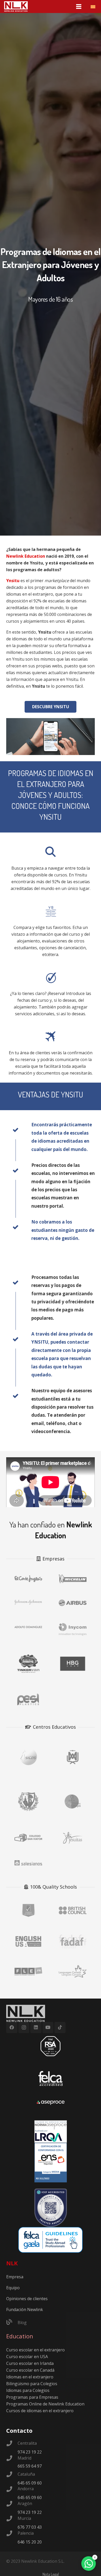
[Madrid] (12, 2459)
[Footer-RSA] (51, 2046)
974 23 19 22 (30, 2452)
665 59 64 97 (30, 2466)
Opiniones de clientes (27, 2299)
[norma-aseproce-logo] (51, 2132)
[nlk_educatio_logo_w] (16, 6)
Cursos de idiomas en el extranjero (40, 2411)
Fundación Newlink (25, 2310)
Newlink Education (26, 556)
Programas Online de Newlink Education (45, 2404)
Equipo (13, 2288)
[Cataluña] (12, 2475)
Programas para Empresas (32, 2397)
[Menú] (79, 6)
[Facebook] (12, 2028)
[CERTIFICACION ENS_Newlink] (51, 2163)
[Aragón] (12, 2504)
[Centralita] (12, 2444)
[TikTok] (60, 2028)
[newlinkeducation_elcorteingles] (28, 1579)
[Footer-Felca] (51, 2078)
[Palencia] (12, 2534)
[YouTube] (48, 2028)
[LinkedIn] (36, 2028)
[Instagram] (24, 2028)
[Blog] (12, 2323)
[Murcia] (12, 2519)
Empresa (15, 2277)
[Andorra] (12, 2490)
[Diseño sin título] (51, 2103)
